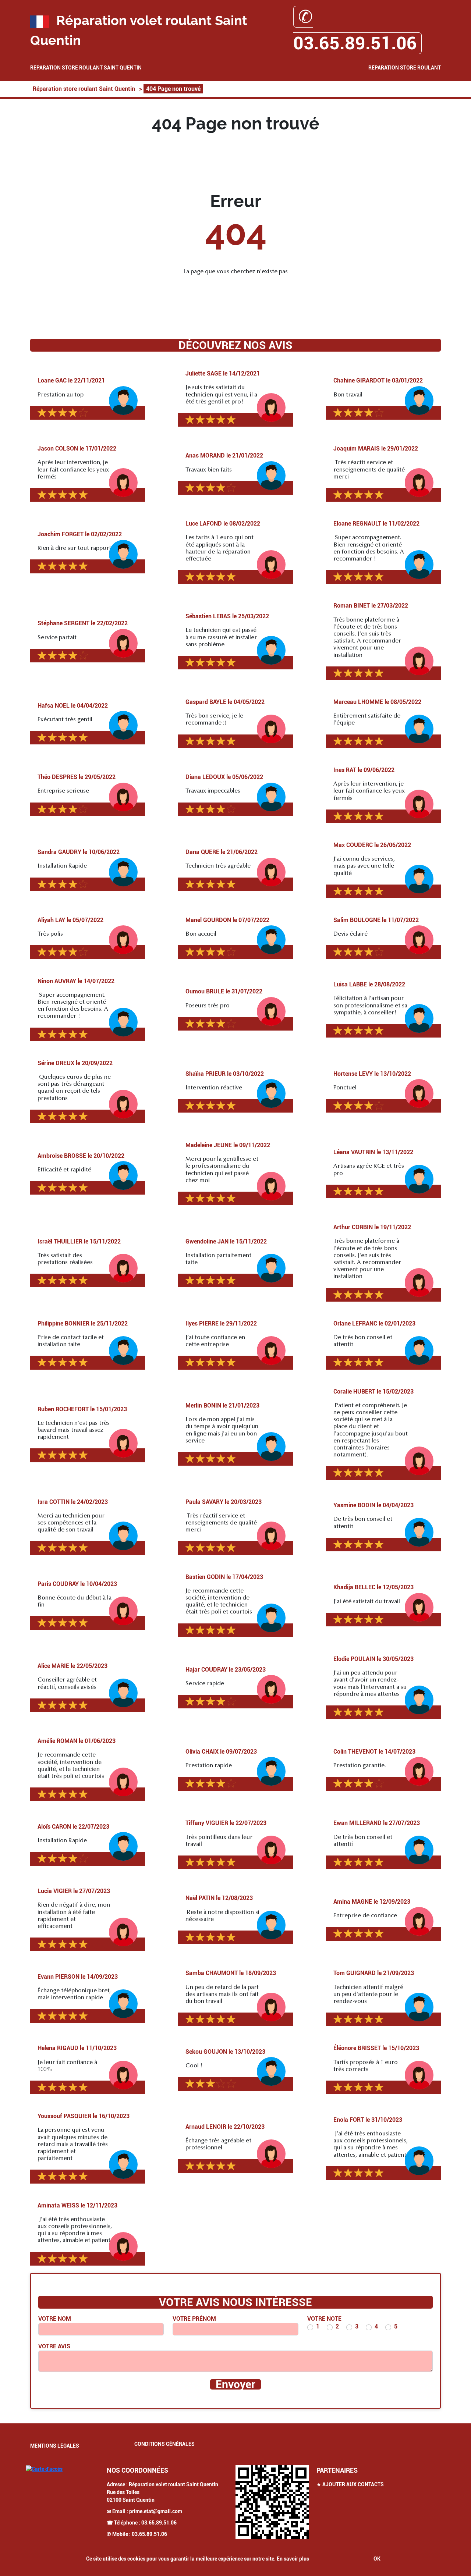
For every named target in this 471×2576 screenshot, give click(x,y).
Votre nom (55, 2319)
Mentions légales (55, 2446)
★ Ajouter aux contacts (350, 2484)
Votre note (324, 2319)
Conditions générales (164, 2444)
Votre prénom (194, 2319)
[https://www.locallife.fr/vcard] (272, 2502)
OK (377, 2559)
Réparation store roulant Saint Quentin (86, 68)
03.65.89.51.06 (159, 2523)
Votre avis (54, 2346)
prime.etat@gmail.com (156, 2511)
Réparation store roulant (405, 68)
